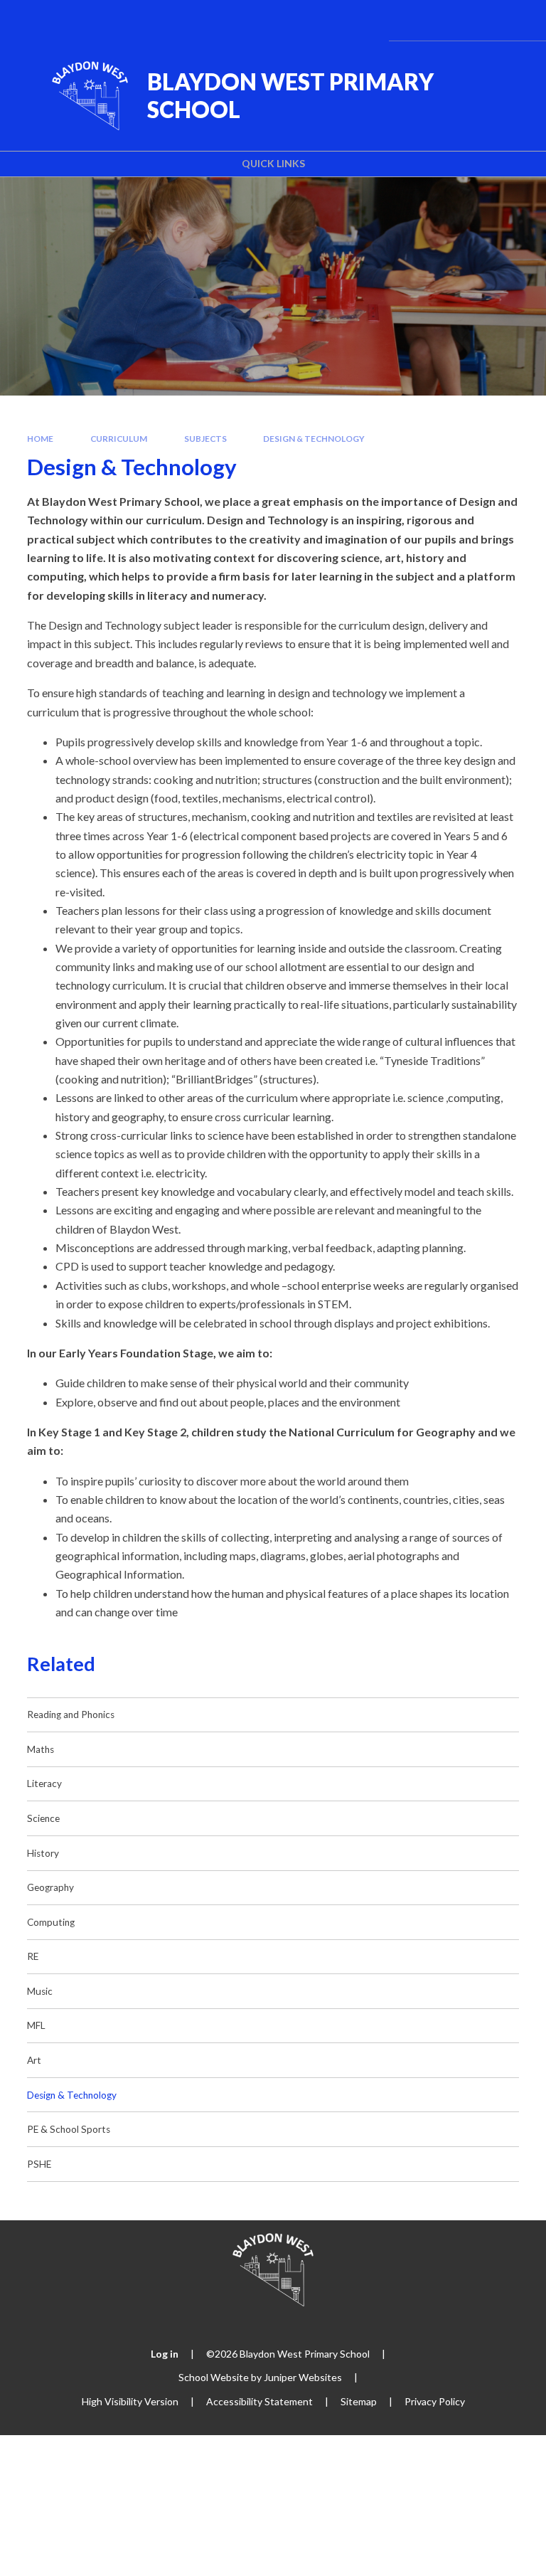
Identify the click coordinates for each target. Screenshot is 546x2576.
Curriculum (119, 439)
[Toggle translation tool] (441, 20)
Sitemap (359, 2401)
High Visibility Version (130, 2401)
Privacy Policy (435, 2401)
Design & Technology (314, 439)
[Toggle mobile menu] (516, 20)
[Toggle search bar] (477, 20)
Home (40, 439)
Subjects (205, 439)
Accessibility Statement (259, 2401)
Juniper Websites (303, 2377)
